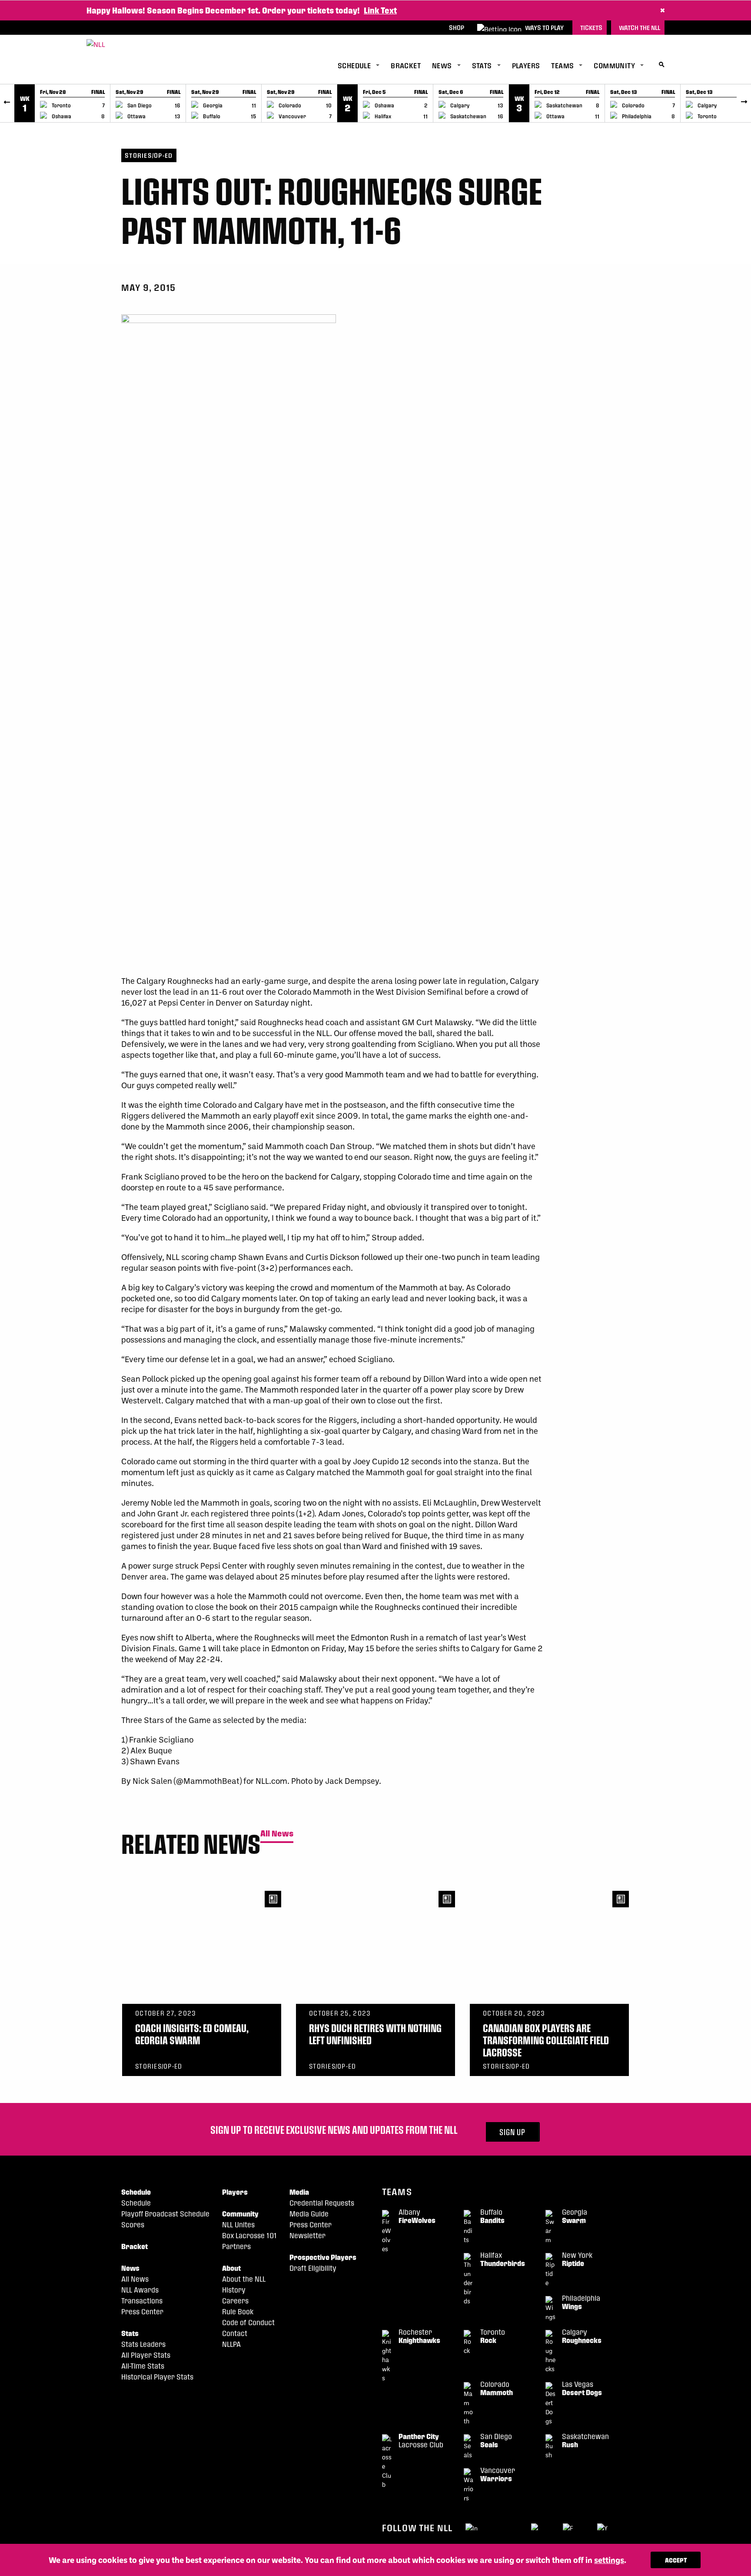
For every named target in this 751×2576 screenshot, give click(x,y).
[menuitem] (364, 66)
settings (609, 2560)
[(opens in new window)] (472, 2527)
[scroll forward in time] (744, 103)
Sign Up (512, 2132)
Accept (676, 2560)
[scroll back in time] (7, 103)
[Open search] (662, 65)
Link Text (380, 10)
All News (277, 1834)
